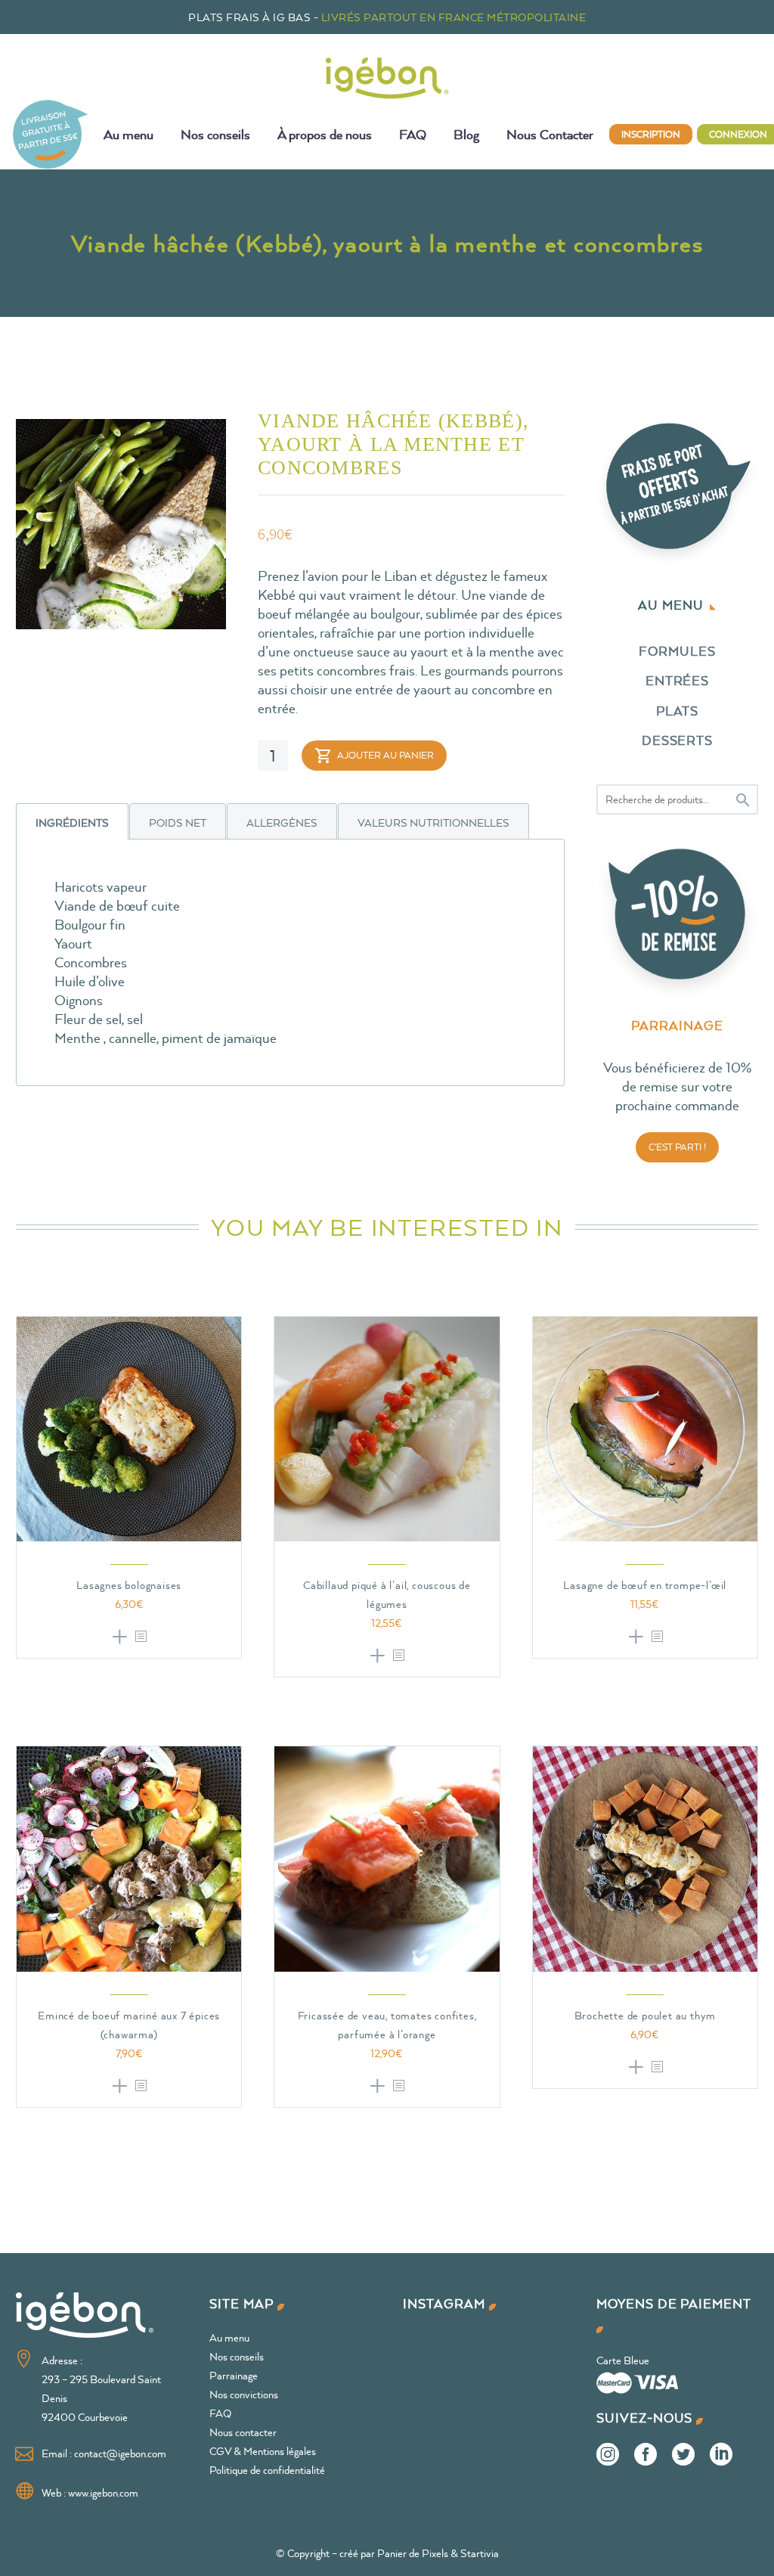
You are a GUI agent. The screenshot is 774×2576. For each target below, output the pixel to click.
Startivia (480, 2553)
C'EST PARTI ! (677, 1147)
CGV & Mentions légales (263, 2451)
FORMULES (677, 651)
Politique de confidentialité (267, 2470)
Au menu (128, 134)
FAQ (413, 134)
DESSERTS (678, 740)
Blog (466, 134)
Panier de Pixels (413, 2553)
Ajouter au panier (385, 755)
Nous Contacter (550, 134)
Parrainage (234, 2375)
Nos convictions (244, 2394)
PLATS (678, 711)
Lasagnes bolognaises (129, 1585)
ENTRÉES (678, 680)
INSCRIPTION (651, 134)
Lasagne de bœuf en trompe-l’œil (645, 1585)
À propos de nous (325, 134)
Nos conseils (215, 134)
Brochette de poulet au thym (646, 2015)
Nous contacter (243, 2432)
